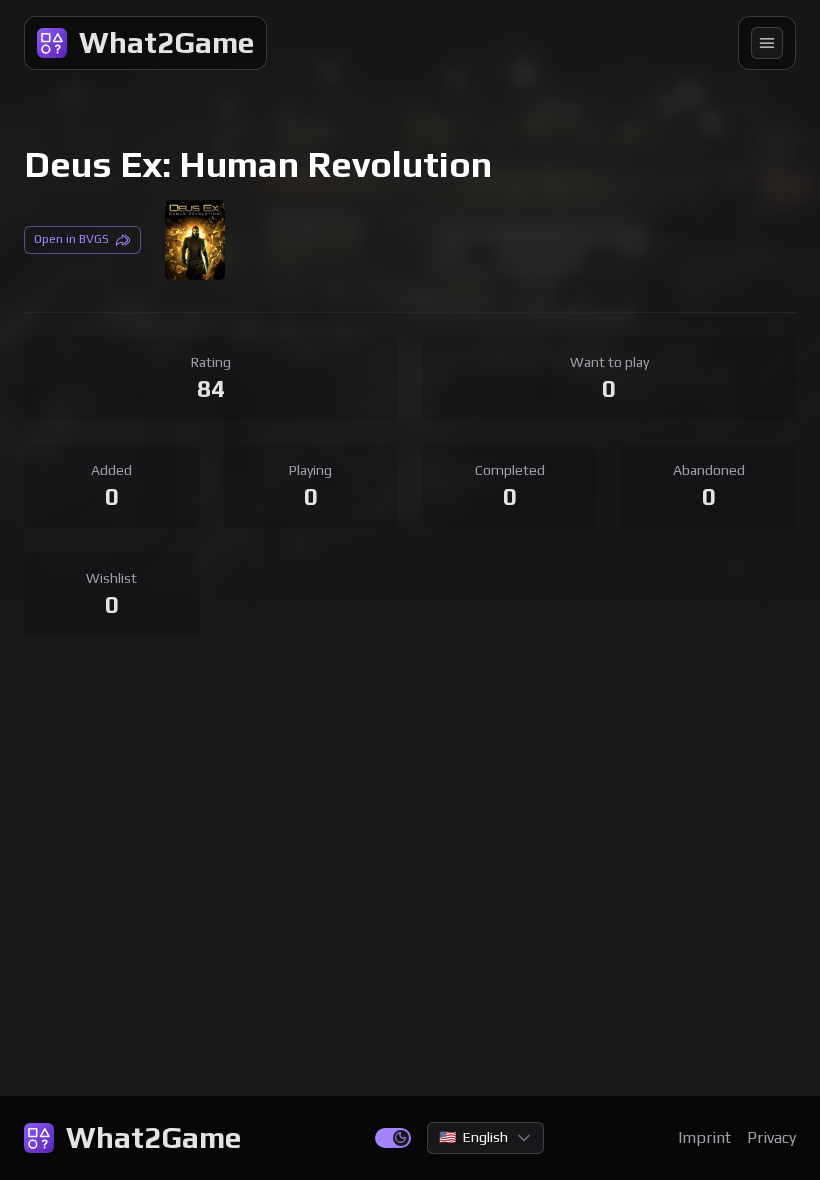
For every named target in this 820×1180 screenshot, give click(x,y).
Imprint (704, 1137)
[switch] (393, 1138)
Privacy (771, 1137)
